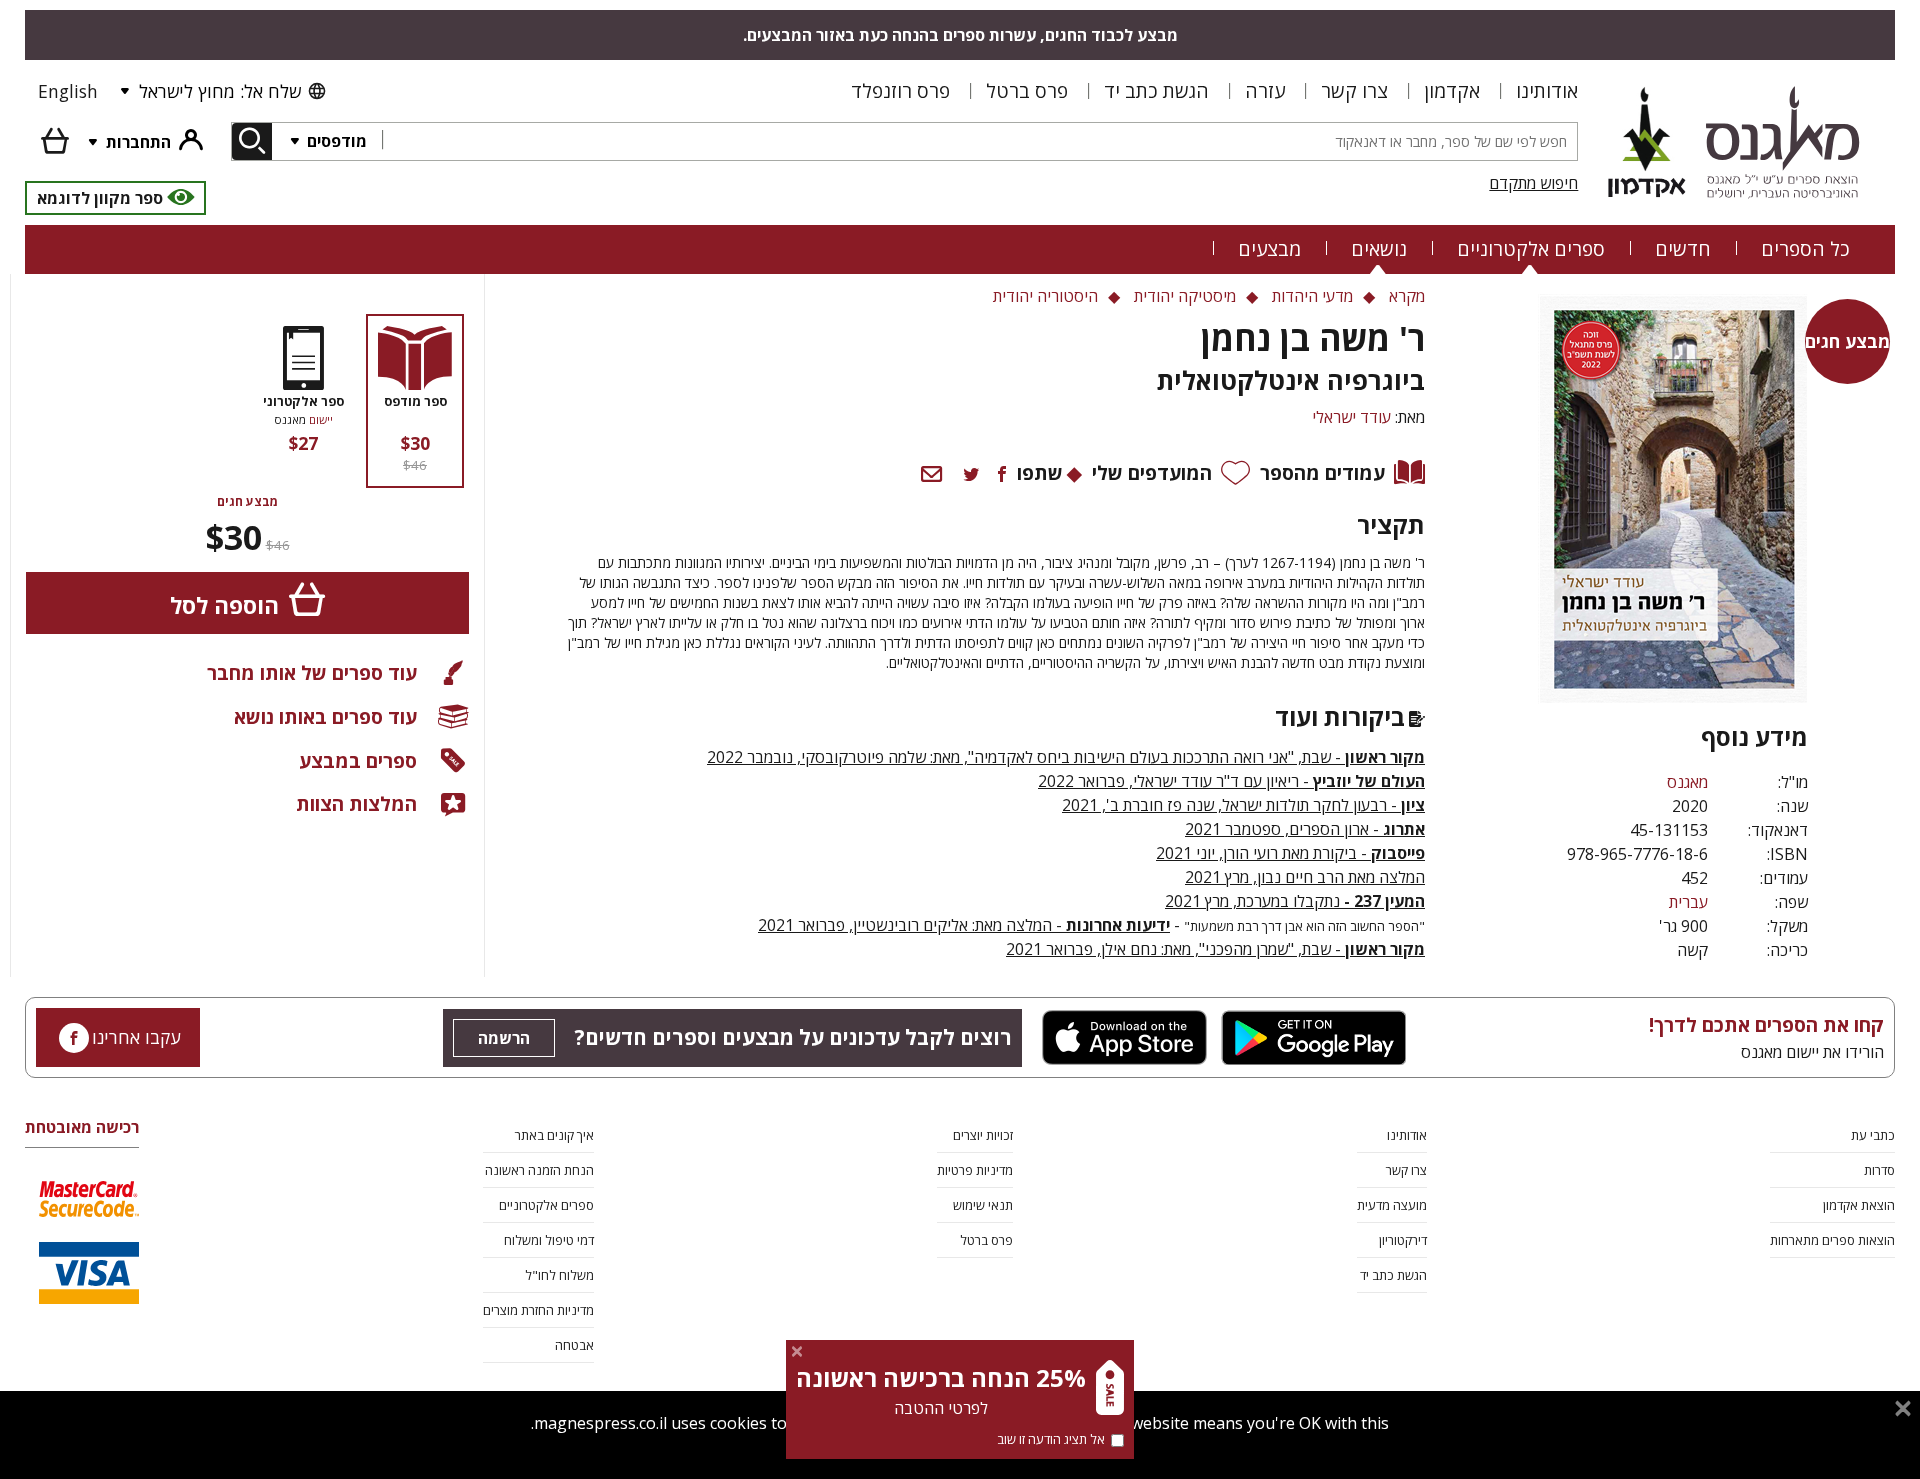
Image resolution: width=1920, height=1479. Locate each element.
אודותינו (1547, 90)
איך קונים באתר (554, 1135)
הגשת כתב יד (1156, 90)
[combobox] (979, 141)
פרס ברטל (1027, 90)
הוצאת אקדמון (1859, 1205)
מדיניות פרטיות (975, 1170)
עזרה (1265, 90)
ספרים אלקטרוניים (1531, 248)
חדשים (1683, 248)
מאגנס (1687, 782)
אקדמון (1452, 90)
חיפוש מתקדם (1533, 183)
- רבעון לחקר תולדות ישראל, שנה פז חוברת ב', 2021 (1243, 805)
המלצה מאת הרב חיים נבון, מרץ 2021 (1305, 877)
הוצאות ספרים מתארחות (1832, 1240)
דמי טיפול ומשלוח (549, 1240)
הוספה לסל (224, 605)
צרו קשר (1354, 90)
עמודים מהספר (1322, 472)
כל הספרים (1805, 248)
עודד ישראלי (1351, 417)
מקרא (1407, 296)
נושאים (1379, 248)
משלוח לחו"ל (559, 1275)
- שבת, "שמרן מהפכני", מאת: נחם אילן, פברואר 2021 (1215, 949)
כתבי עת (1873, 1135)
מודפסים (335, 141)
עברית (1688, 902)
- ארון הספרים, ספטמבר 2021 (1305, 829)
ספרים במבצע (358, 760)
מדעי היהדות (1312, 296)
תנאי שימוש (983, 1205)
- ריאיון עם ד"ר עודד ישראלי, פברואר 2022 (1231, 781)
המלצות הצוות (356, 803)
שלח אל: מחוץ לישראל (220, 91)
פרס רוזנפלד (900, 90)
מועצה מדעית (1392, 1205)
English (68, 91)
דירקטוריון (1403, 1240)
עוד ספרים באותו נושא (325, 716)
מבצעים (1269, 248)
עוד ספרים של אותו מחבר (312, 672)
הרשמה (504, 1038)
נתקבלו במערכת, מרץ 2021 (1295, 901)
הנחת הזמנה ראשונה (539, 1170)
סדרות (1879, 1170)
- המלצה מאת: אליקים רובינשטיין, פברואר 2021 (964, 925)
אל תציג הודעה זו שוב (1051, 1439)
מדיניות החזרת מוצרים (538, 1310)
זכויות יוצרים (983, 1135)
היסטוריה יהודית (1045, 296)
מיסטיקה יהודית (1185, 296)
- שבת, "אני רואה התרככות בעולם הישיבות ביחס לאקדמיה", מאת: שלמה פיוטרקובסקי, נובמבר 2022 (1066, 757)
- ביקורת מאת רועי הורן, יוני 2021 (1290, 853)
